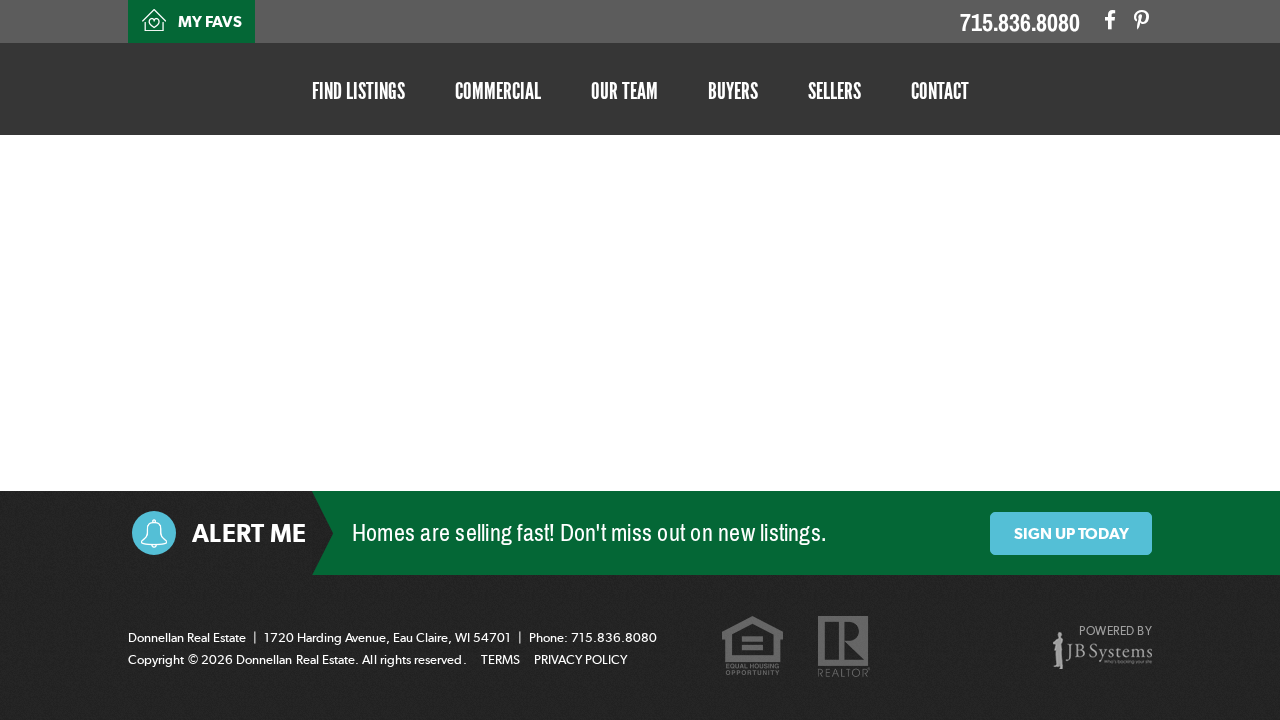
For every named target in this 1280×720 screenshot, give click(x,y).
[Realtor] (844, 647)
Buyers (733, 91)
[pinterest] (1141, 20)
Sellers (834, 91)
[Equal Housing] (752, 648)
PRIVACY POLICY (580, 659)
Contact (940, 91)
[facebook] (1110, 20)
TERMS (500, 659)
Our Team (624, 91)
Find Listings (358, 91)
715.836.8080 (1020, 23)
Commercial (498, 91)
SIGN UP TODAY (1071, 533)
